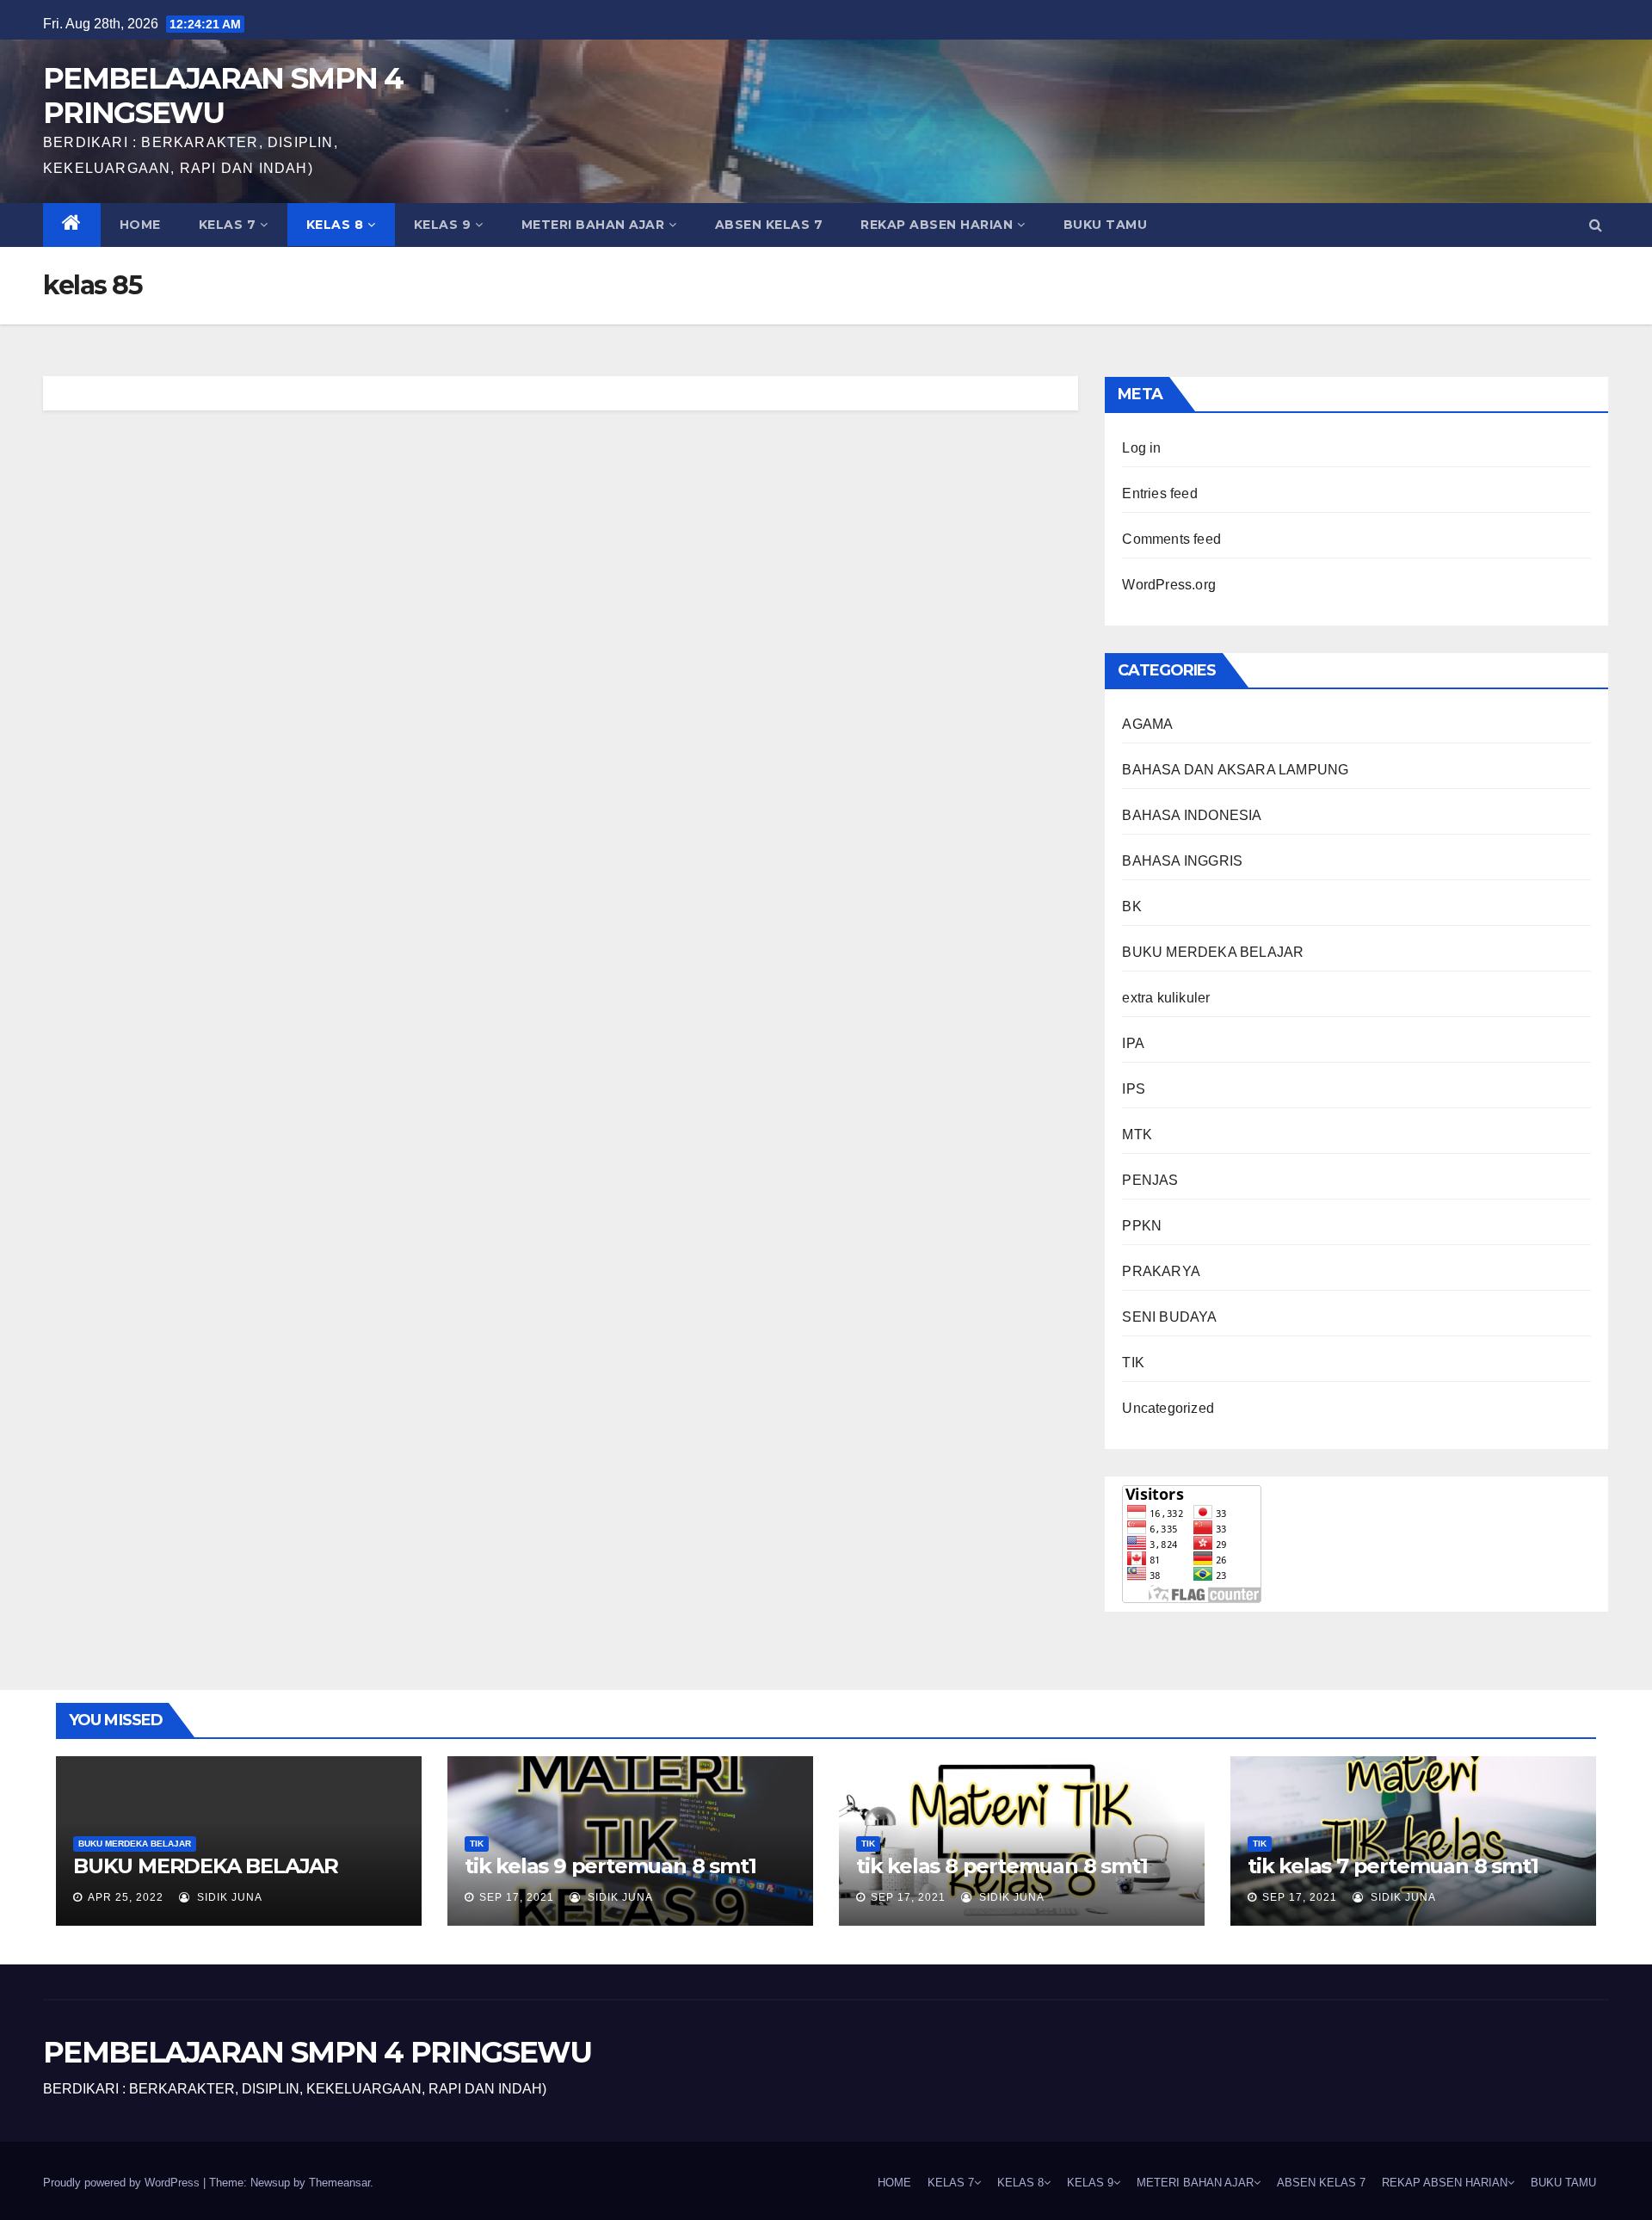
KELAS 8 (335, 225)
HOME (140, 225)
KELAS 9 (443, 225)
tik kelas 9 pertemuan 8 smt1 (610, 1866)
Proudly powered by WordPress (123, 2183)
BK (1131, 906)
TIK (1133, 1363)
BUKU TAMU (1106, 225)
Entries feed (1159, 493)
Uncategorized (1168, 1408)
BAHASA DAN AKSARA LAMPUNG (1235, 770)
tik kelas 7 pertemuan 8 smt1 (1393, 1866)
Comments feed (1171, 539)
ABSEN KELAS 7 (769, 225)
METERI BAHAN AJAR (593, 225)
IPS (1134, 1089)
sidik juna (228, 1897)
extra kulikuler (1166, 998)
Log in (1141, 448)
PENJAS (1150, 1180)
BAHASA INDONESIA (1192, 815)
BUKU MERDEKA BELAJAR (1213, 952)
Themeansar (339, 2183)
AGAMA (1147, 724)
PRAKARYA (1161, 1271)
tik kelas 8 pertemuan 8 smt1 (1002, 1866)
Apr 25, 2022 (126, 1897)
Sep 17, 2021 (517, 1897)
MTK (1137, 1135)
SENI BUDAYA (1169, 1317)
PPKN (1142, 1226)
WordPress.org (1169, 585)
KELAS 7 (228, 225)
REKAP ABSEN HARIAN (937, 225)
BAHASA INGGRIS (1182, 861)
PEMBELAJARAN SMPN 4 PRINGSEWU (223, 96)
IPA (1133, 1043)
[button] (1596, 225)
